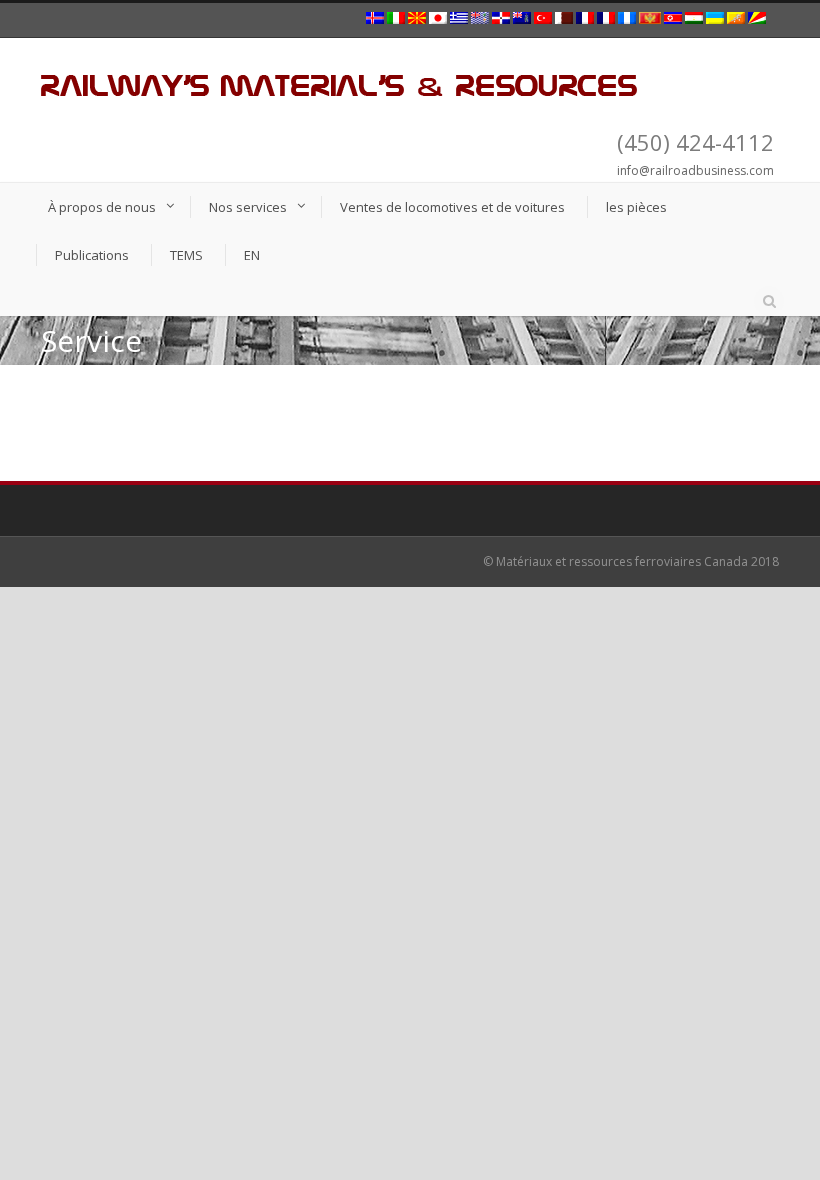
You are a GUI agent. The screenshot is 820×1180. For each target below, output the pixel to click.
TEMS (186, 255)
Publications (92, 255)
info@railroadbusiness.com (695, 170)
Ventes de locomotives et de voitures (452, 207)
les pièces (636, 207)
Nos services (248, 207)
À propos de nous (102, 207)
